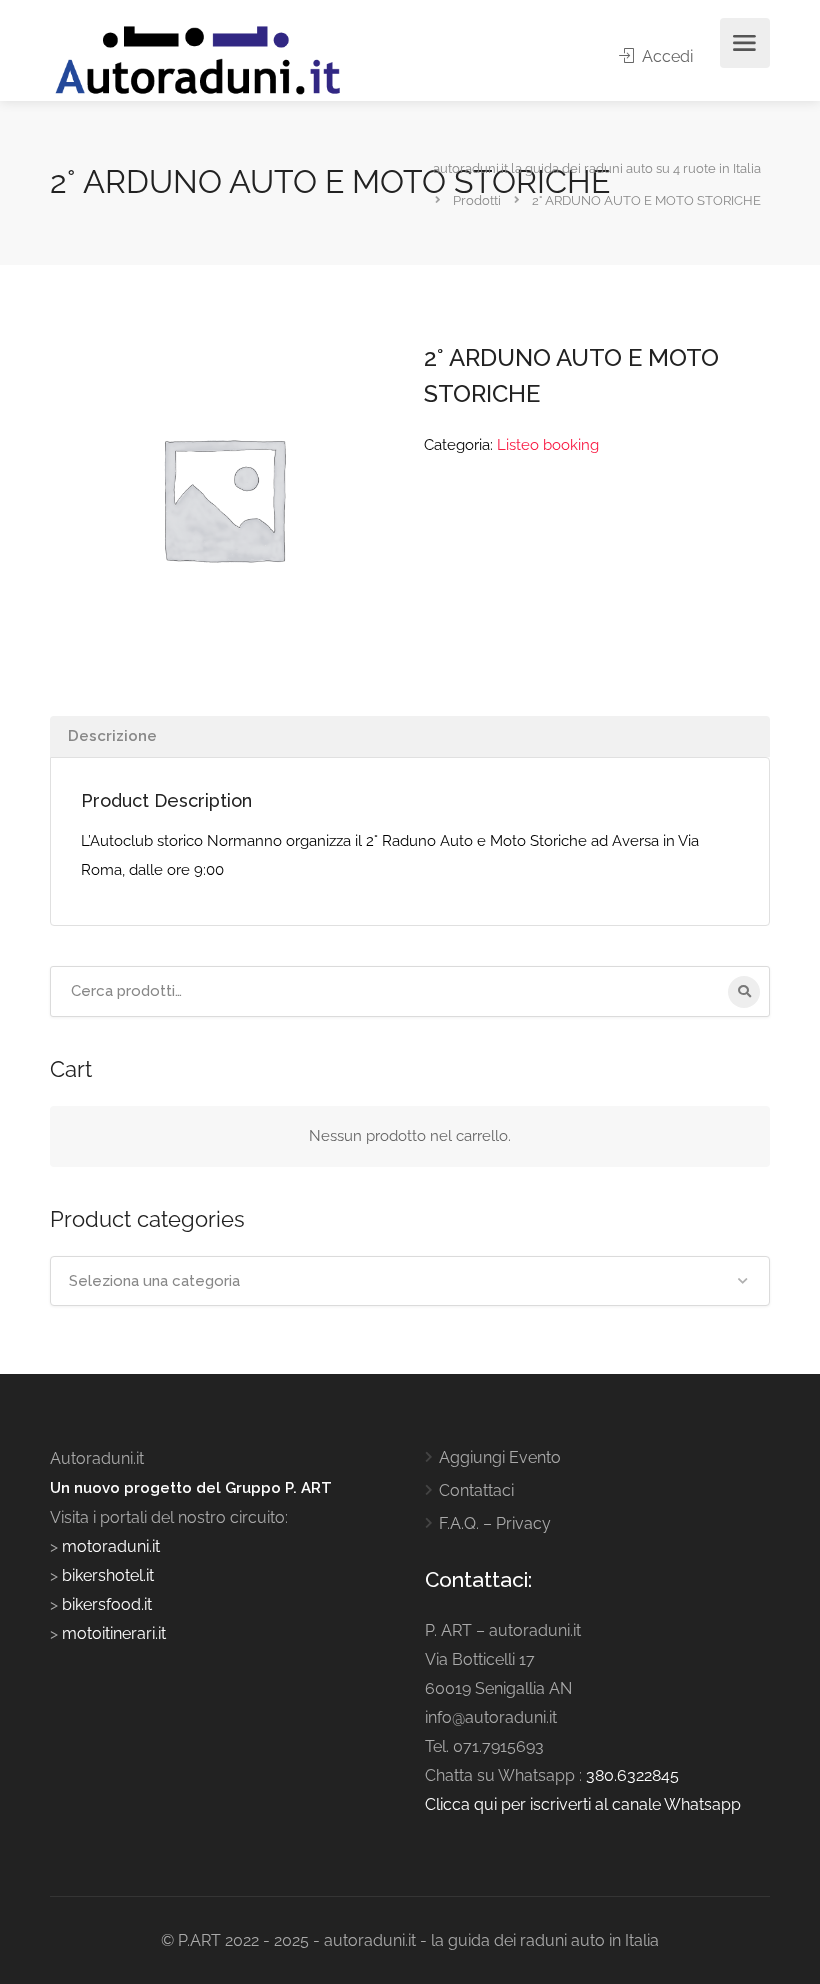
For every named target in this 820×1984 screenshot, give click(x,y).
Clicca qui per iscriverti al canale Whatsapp (583, 1804)
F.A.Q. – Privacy (495, 1523)
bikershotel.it (108, 1575)
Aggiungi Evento (500, 1457)
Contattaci (476, 1490)
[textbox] (410, 1281)
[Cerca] (744, 992)
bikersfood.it (107, 1604)
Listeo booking (548, 445)
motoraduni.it (109, 1546)
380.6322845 (632, 1775)
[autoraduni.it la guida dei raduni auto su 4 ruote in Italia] (198, 60)
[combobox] (410, 1281)
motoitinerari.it (112, 1633)
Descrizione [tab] (112, 736)
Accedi (665, 56)
